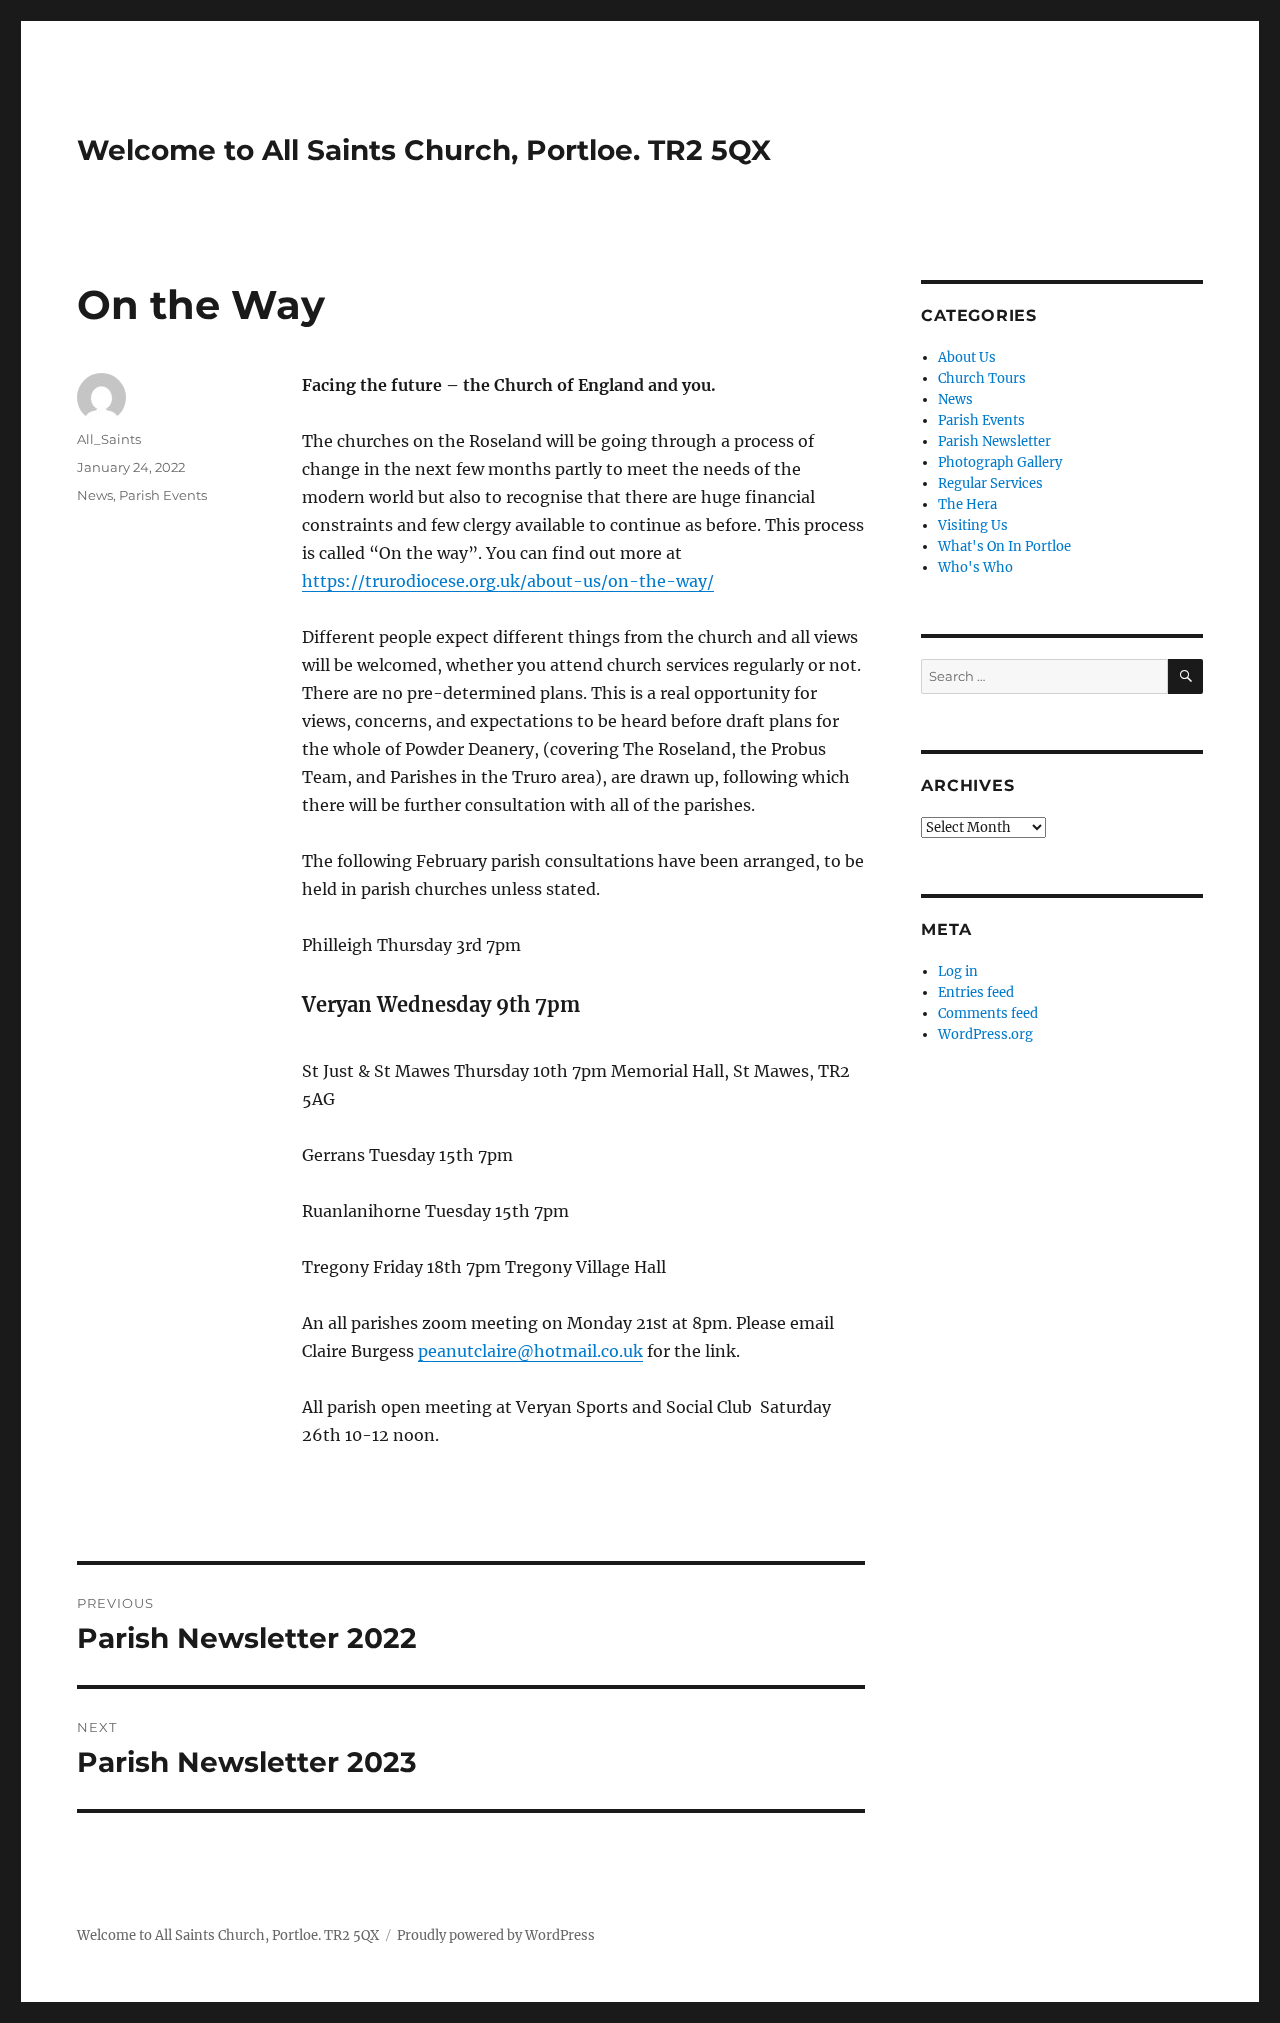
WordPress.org (985, 1034)
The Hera (967, 504)
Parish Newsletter (994, 441)
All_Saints (109, 439)
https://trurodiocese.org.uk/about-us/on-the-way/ (508, 581)
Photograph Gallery (1000, 462)
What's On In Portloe (1004, 546)
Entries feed (976, 992)
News (95, 495)
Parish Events (163, 495)
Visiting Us (973, 525)
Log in (958, 971)
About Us (967, 357)
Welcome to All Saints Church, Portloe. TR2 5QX (424, 150)
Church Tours (982, 378)
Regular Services (990, 483)
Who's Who (975, 567)
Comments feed (988, 1013)
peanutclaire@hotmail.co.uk (530, 1351)
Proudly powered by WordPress (496, 1935)
